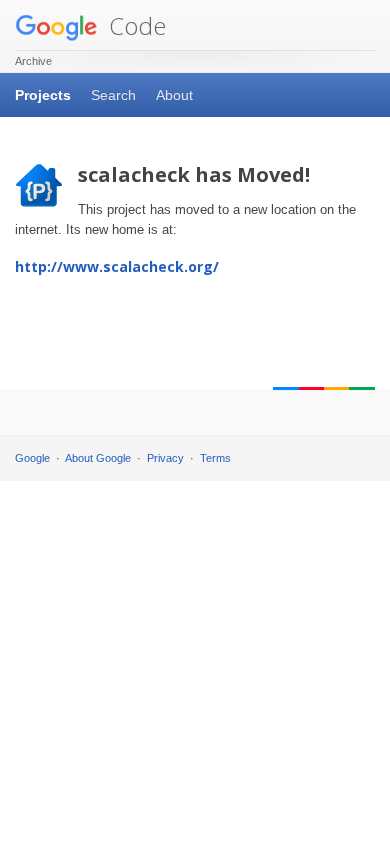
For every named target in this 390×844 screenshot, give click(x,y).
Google (32, 458)
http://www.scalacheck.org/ (117, 266)
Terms (215, 458)
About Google (98, 458)
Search (113, 95)
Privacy (165, 458)
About (174, 95)
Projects (43, 95)
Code (134, 25)
